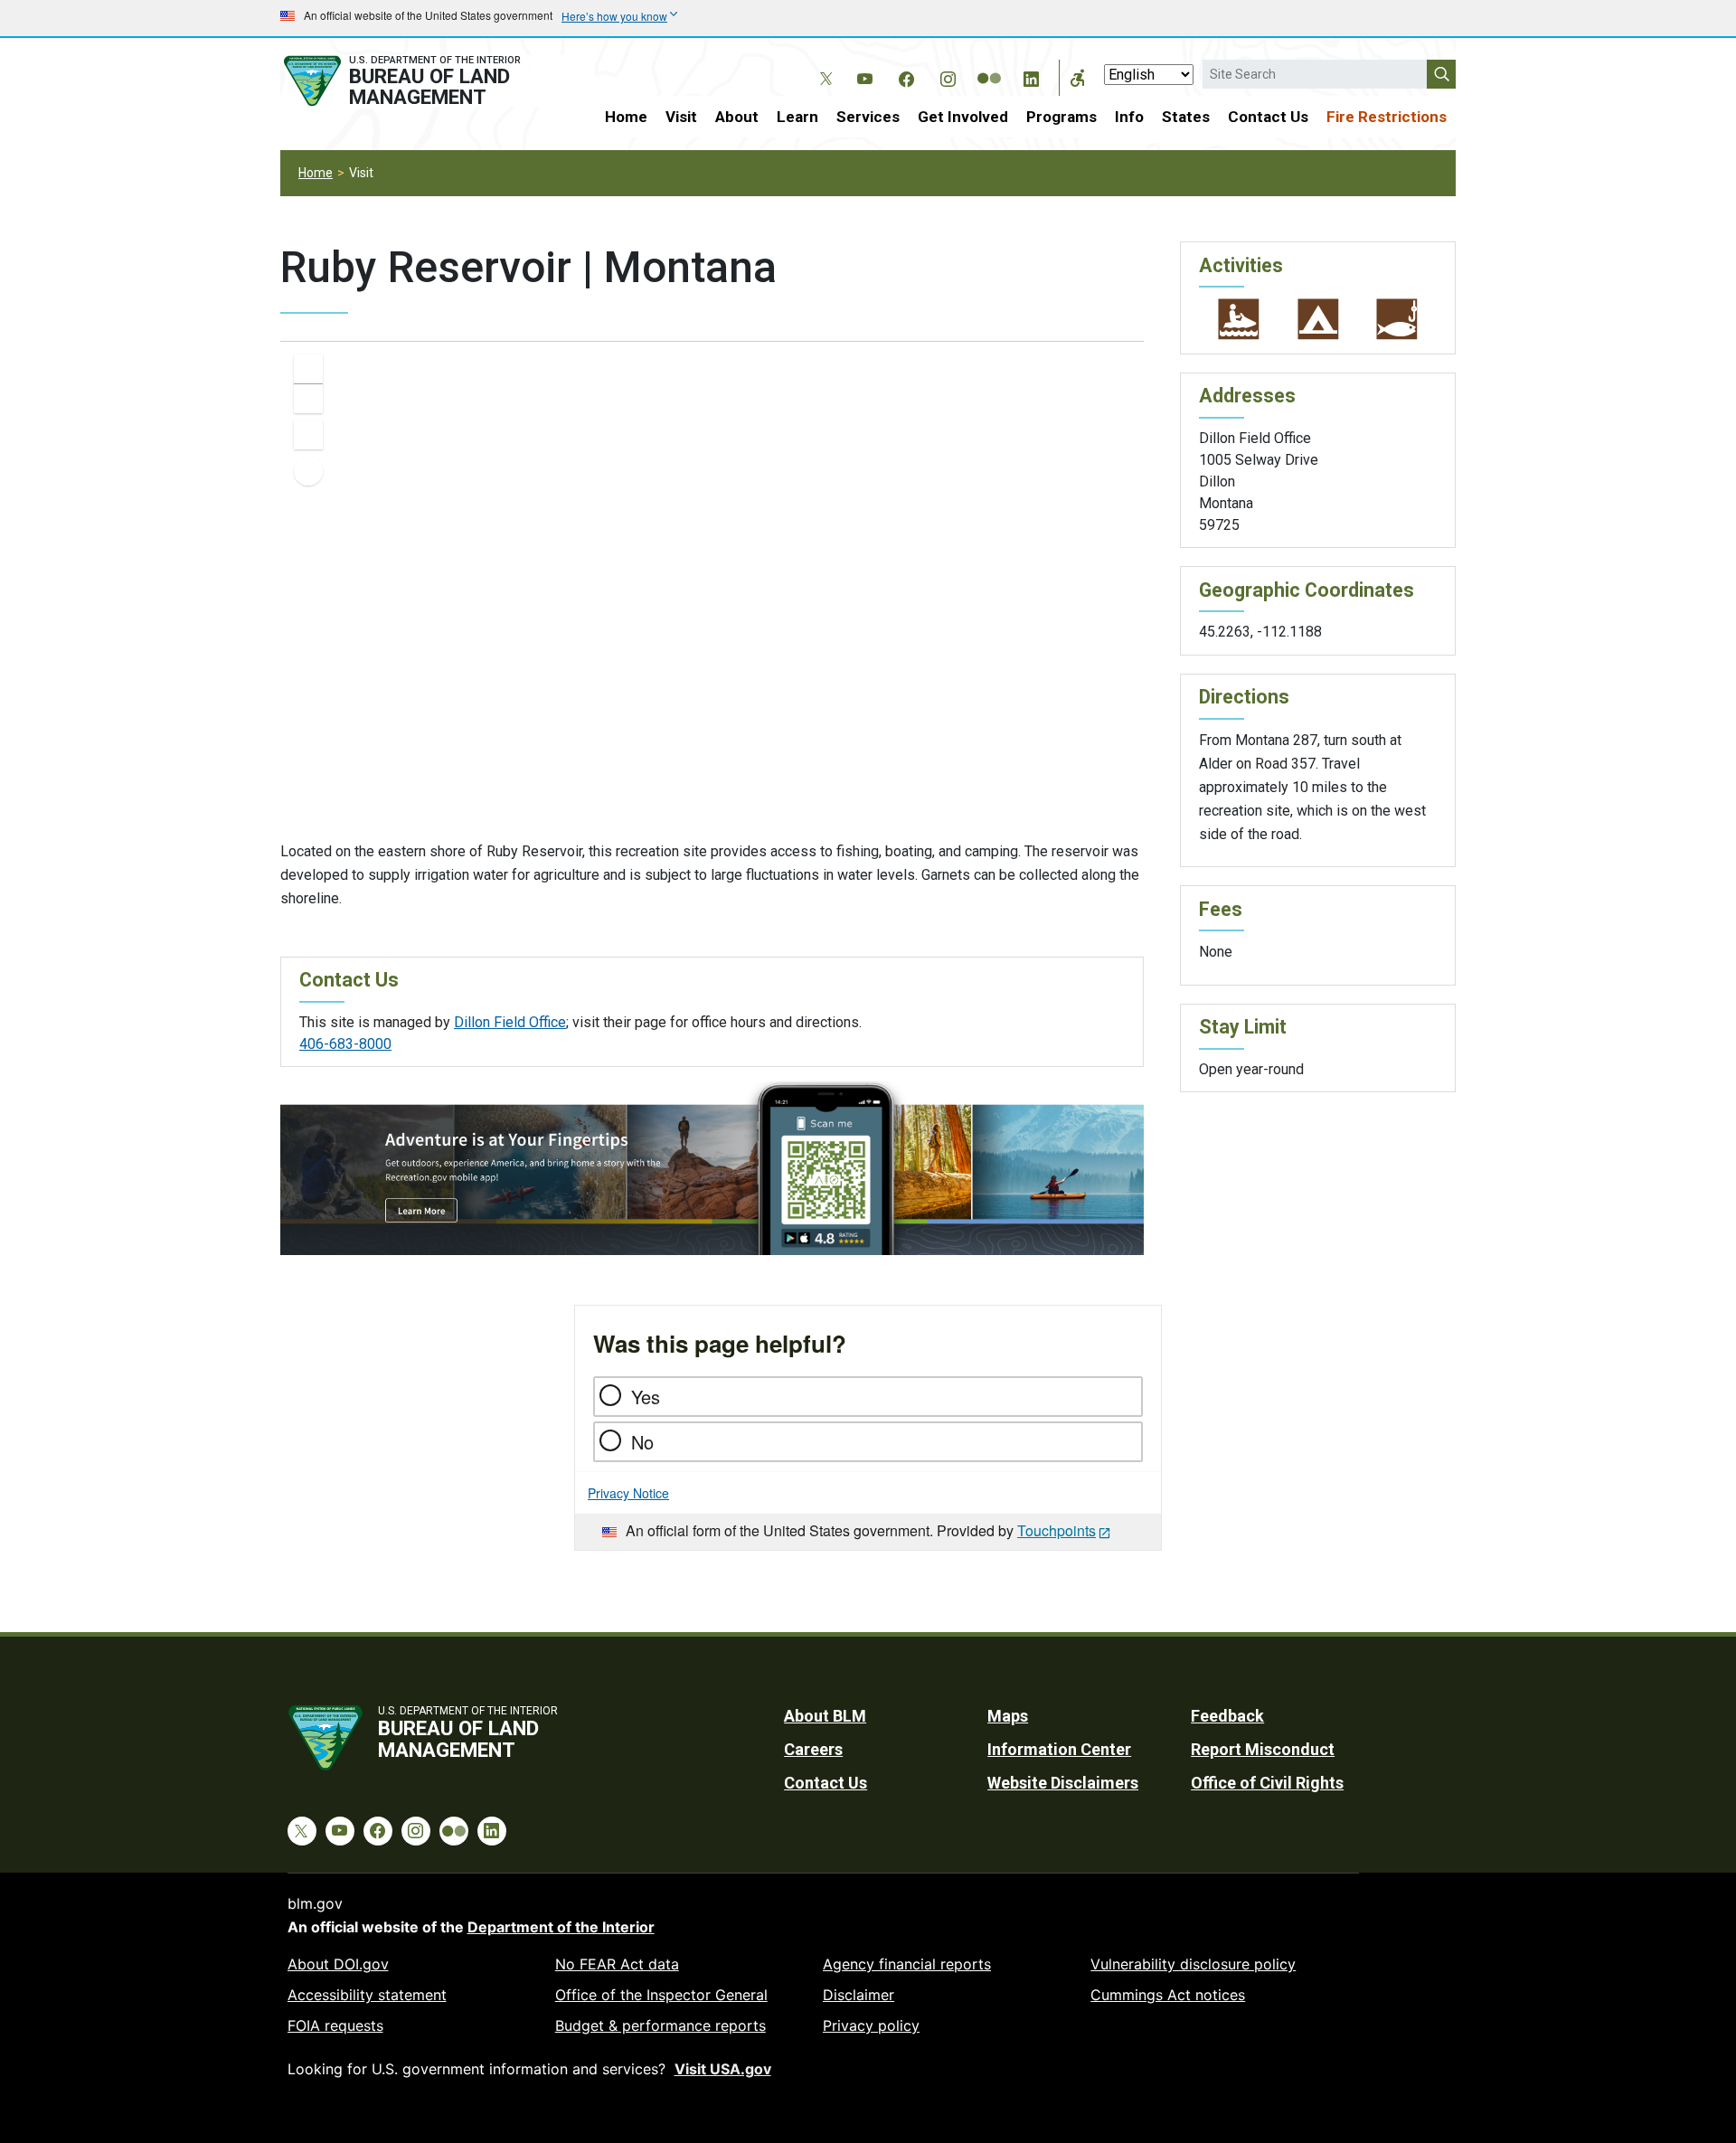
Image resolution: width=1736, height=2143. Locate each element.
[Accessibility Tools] (1078, 78)
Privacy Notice (628, 1493)
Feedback (1227, 1716)
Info (1129, 117)
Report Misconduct (1263, 1749)
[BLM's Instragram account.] (948, 76)
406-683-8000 (345, 1044)
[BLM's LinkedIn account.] (1031, 76)
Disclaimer (859, 1995)
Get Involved (963, 117)
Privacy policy (871, 2025)
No (642, 1442)
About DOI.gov (338, 1964)
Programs (1061, 117)
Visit (681, 117)
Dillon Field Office (510, 1022)
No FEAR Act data (617, 1964)
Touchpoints (1057, 1530)
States (1186, 117)
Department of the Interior (561, 1927)
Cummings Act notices (1168, 1995)
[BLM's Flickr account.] (989, 65)
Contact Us (1268, 117)
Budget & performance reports (660, 2025)
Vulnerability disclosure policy (1193, 1964)
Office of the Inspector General (661, 1995)
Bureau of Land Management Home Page (422, 81)
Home (626, 117)
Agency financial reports (907, 1964)
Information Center (1059, 1749)
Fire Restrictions (1387, 117)
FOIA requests (335, 2025)
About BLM (825, 1716)
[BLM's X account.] (823, 65)
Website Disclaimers (1063, 1783)
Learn (797, 117)
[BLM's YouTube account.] (864, 76)
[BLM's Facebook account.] (906, 76)
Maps (1008, 1716)
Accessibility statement (367, 1995)
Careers (813, 1749)
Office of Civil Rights (1267, 1783)
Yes (646, 1397)
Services (868, 117)
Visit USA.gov (723, 2069)
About (737, 117)
